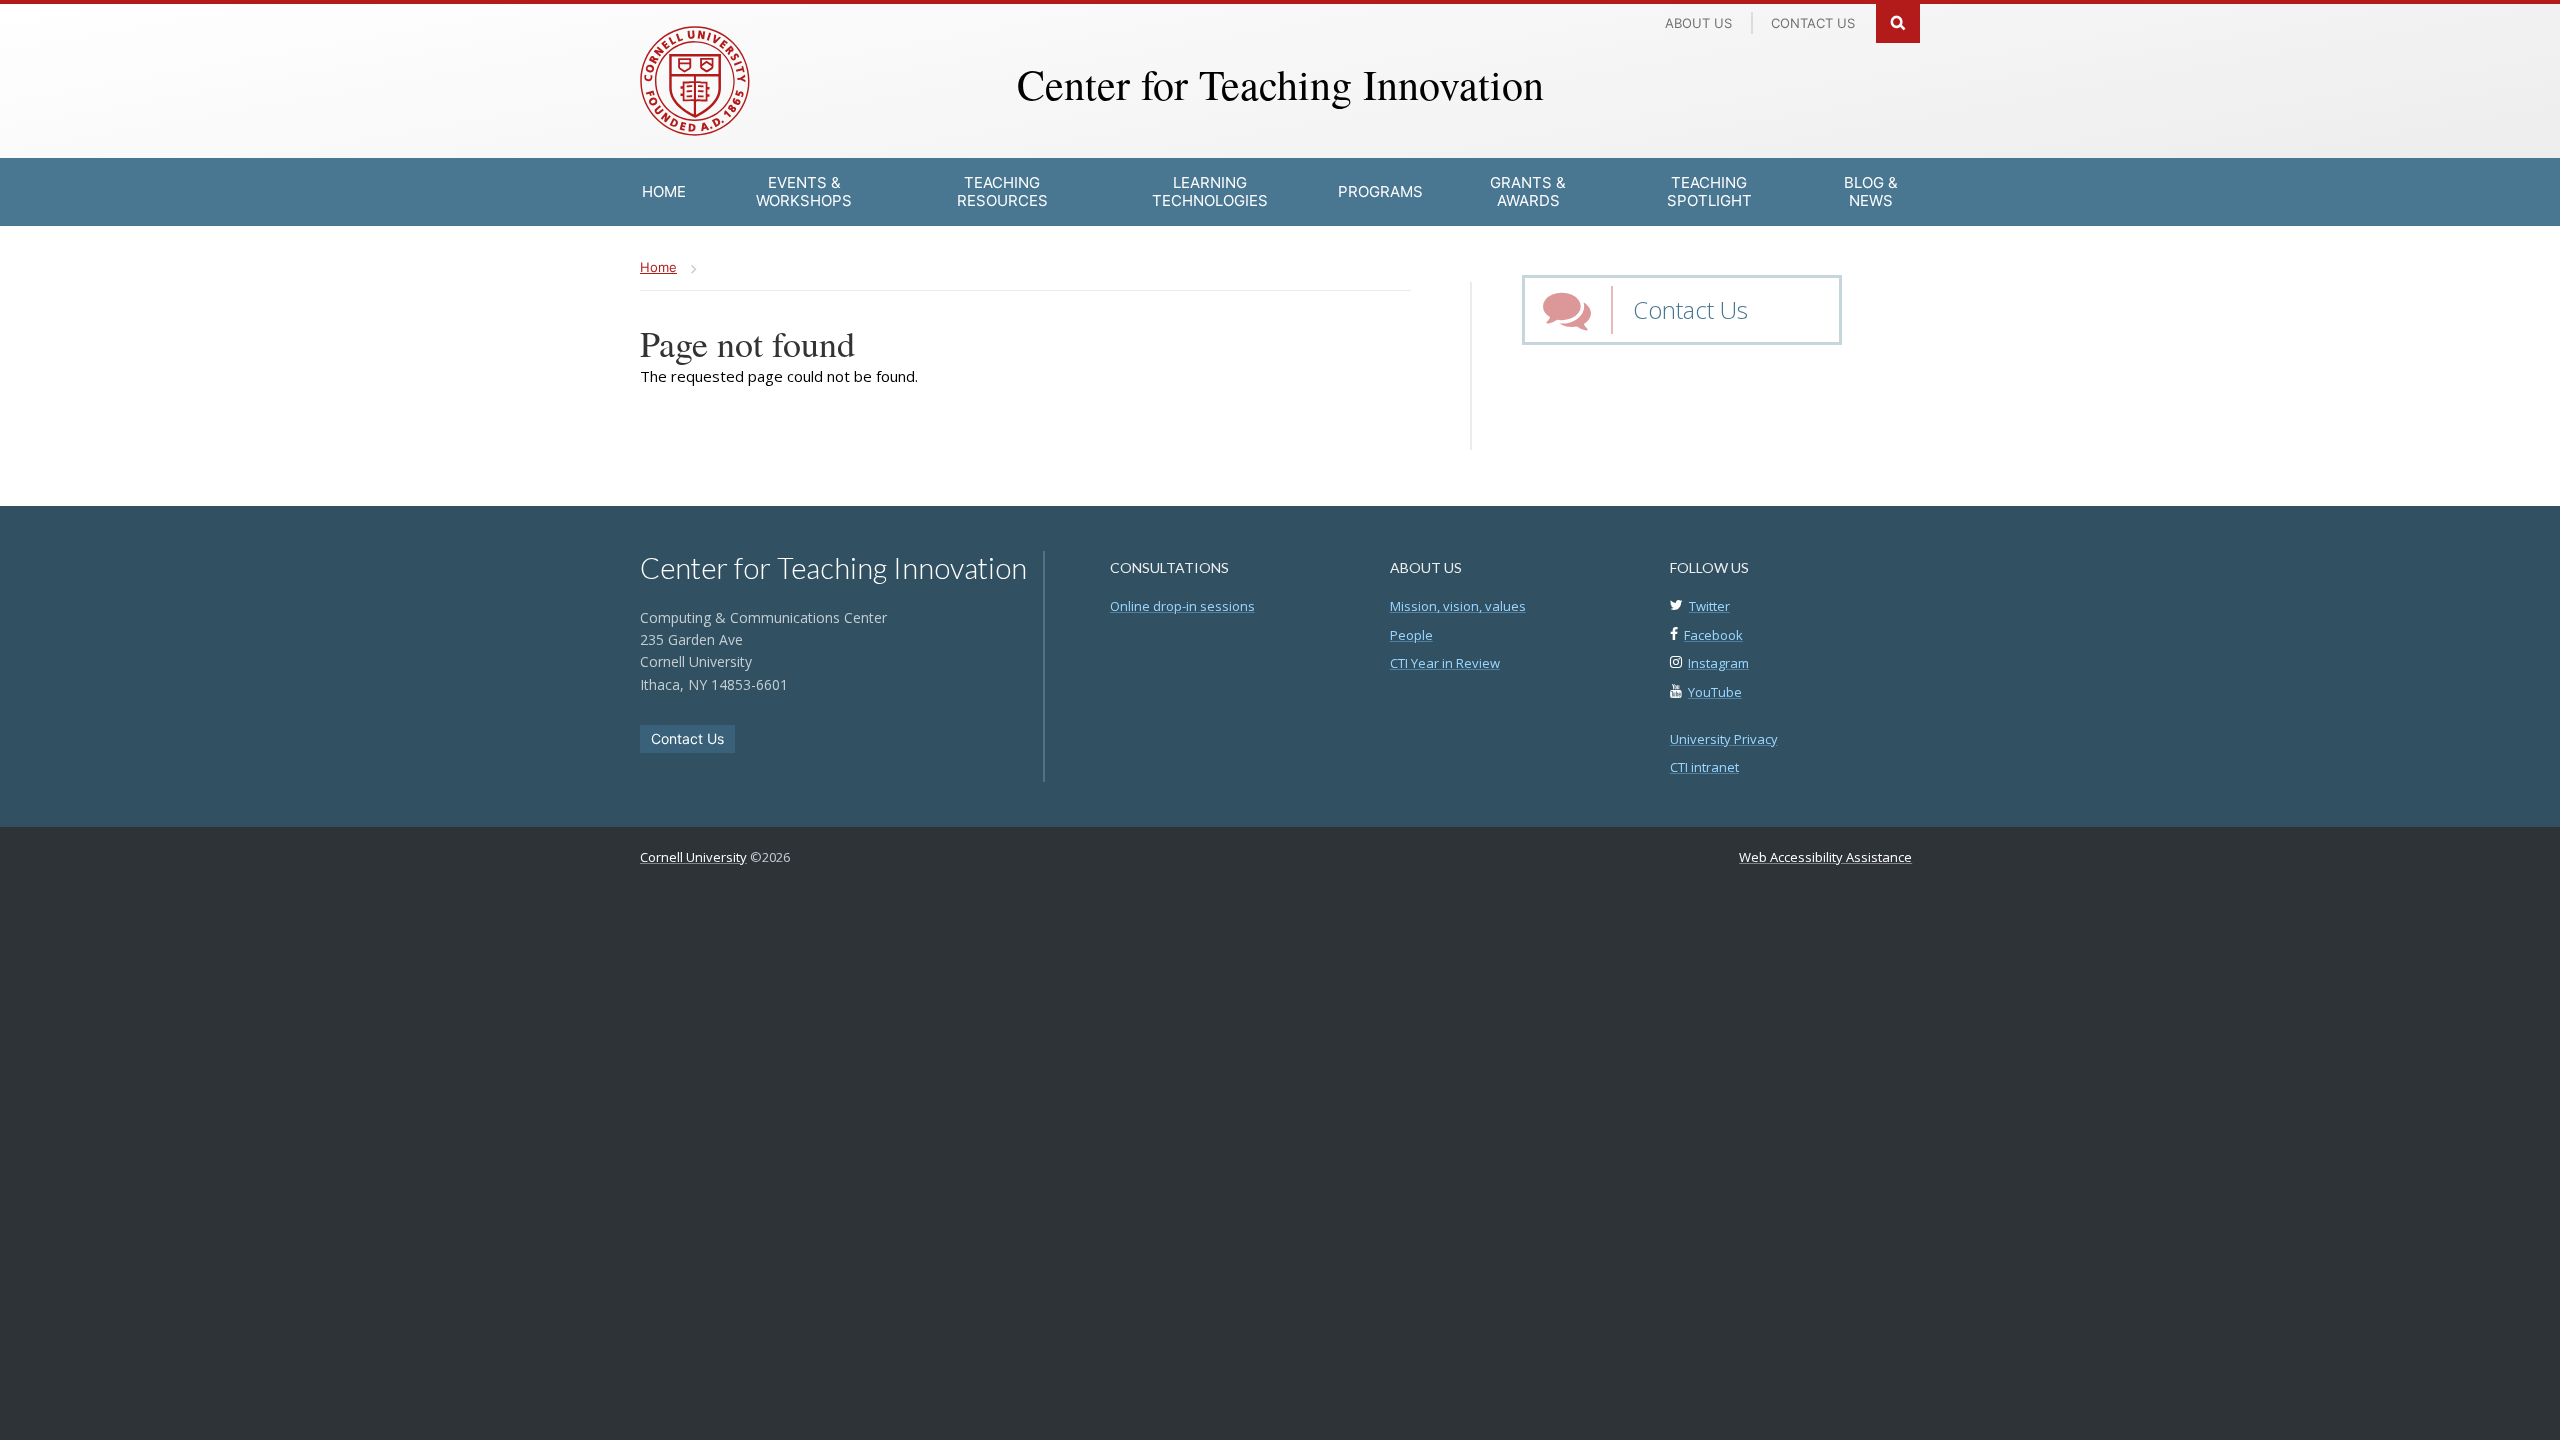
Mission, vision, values (1458, 606)
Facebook (1713, 635)
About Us (1698, 23)
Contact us (1813, 23)
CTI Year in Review (1445, 663)
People (1411, 635)
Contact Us (1690, 309)
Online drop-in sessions (1182, 606)
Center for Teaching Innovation (1280, 84)
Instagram (1718, 663)
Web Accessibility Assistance (1825, 857)
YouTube (1715, 692)
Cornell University (693, 857)
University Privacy (1724, 739)
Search (1898, 21)
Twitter (1709, 606)
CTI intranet (1704, 767)
